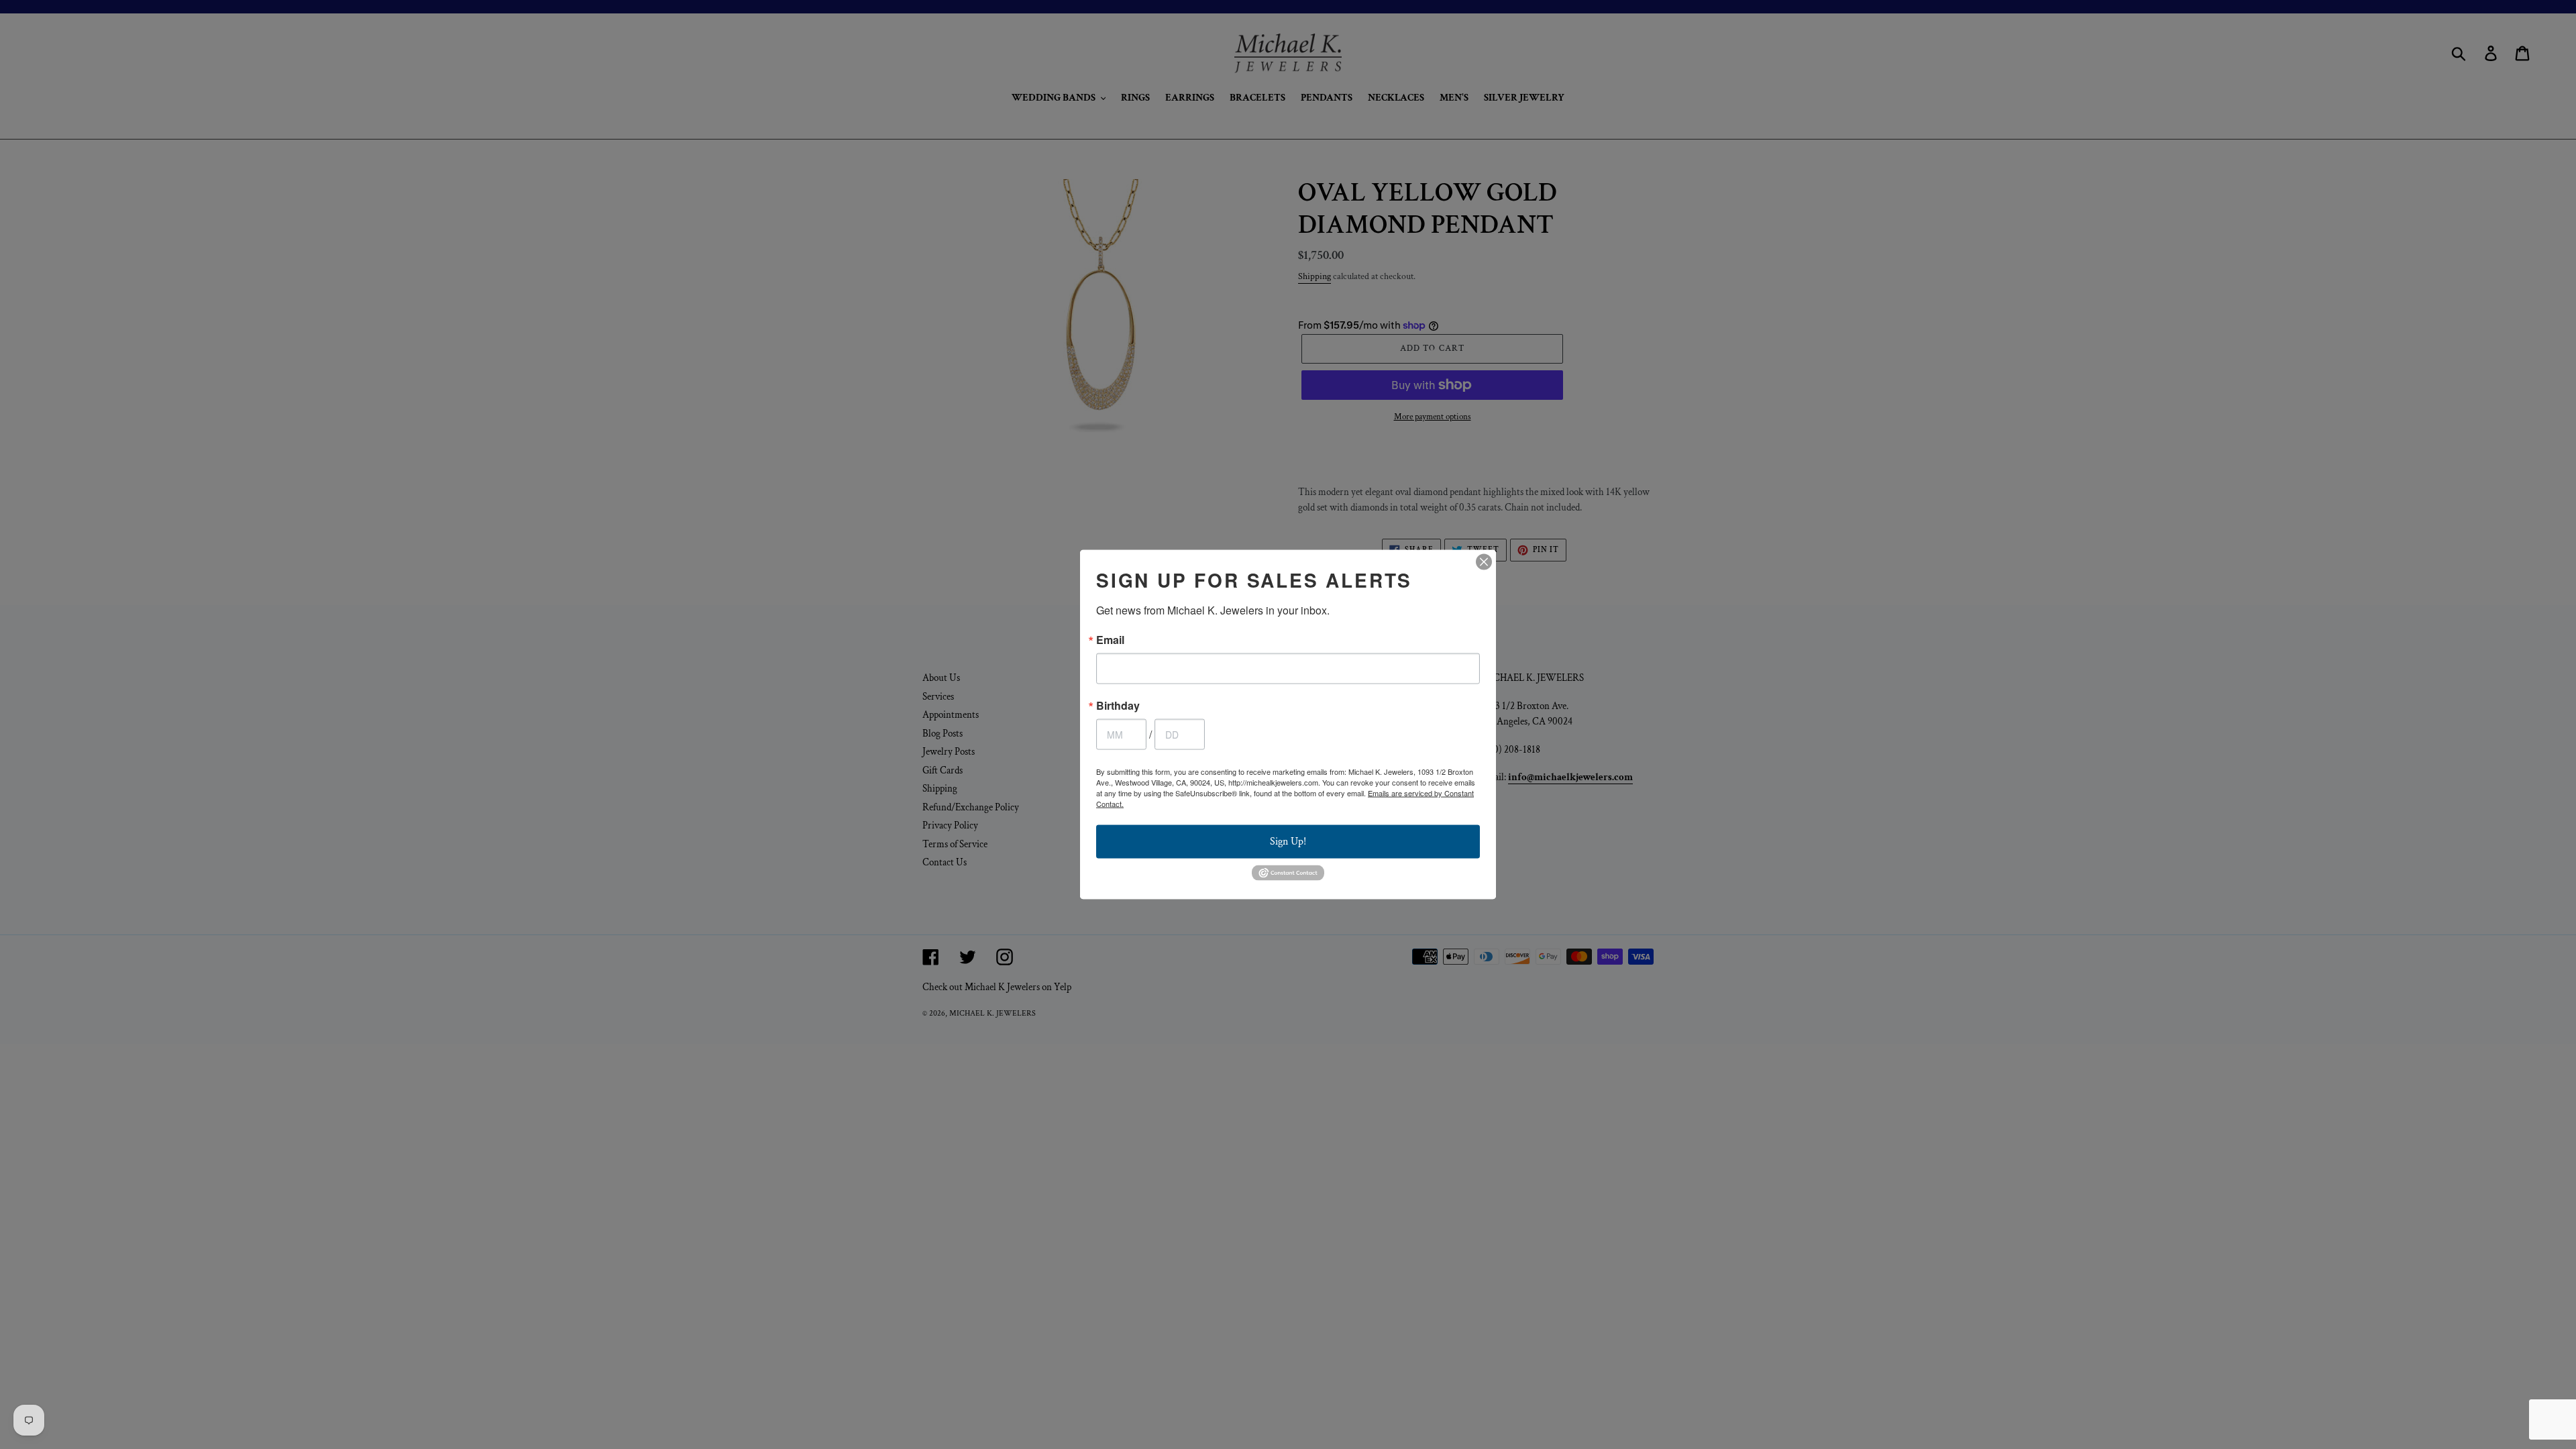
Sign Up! (1288, 842)
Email (1110, 640)
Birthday (1118, 706)
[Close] (1484, 562)
